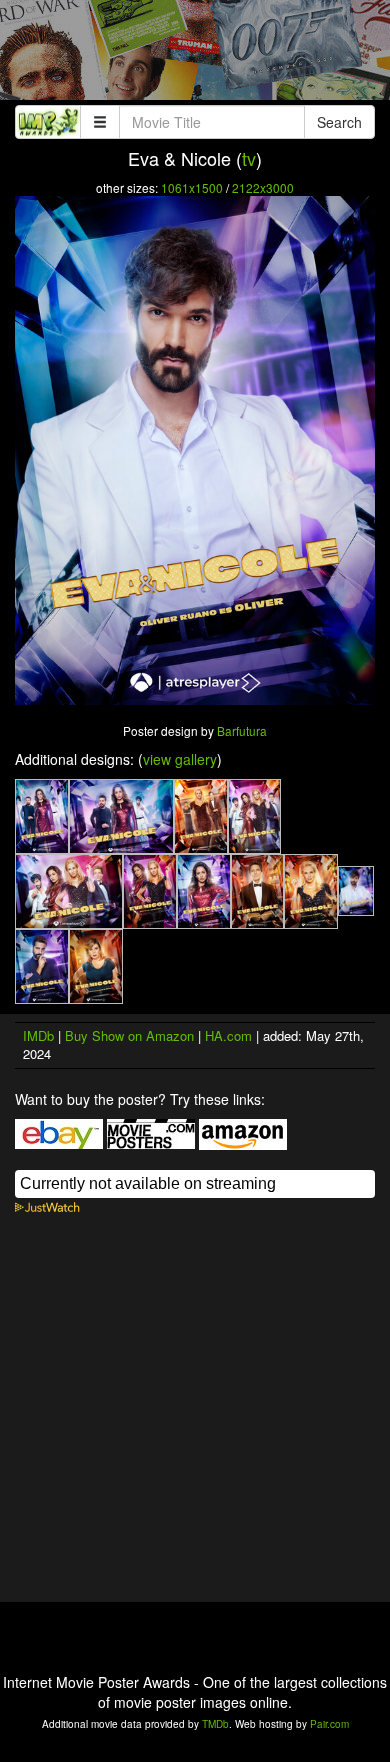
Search (339, 122)
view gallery (180, 759)
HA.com (228, 1035)
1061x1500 (192, 187)
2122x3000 (263, 187)
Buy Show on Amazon (129, 1035)
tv (249, 158)
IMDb (38, 1035)
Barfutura (242, 730)
